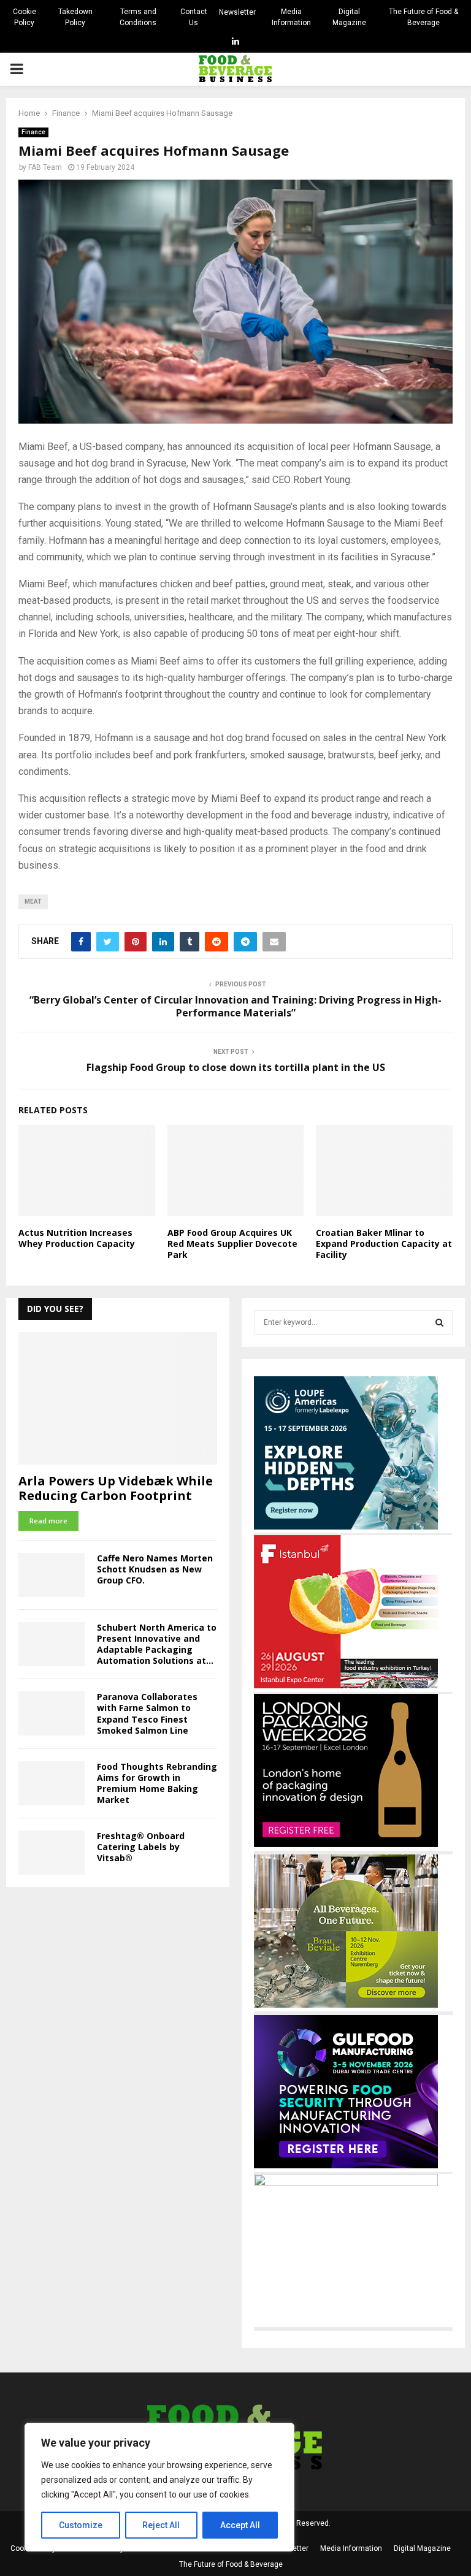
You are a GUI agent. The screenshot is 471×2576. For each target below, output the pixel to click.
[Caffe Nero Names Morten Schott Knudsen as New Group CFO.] (52, 1575)
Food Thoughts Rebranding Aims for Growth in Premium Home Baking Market (157, 1783)
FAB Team (45, 167)
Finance (33, 132)
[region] (159, 2487)
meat (33, 901)
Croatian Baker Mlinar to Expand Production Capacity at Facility (384, 1244)
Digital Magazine (349, 17)
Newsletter (237, 12)
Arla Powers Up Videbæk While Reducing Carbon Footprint (116, 1488)
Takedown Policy (75, 17)
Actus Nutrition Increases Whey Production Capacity (77, 1238)
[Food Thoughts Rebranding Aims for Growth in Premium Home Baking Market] (52, 1783)
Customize (81, 2525)
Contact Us (194, 17)
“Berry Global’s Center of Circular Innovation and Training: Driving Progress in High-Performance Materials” (235, 1006)
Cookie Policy (25, 17)
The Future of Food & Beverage (423, 17)
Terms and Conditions (138, 17)
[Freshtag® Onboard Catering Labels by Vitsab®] (52, 1853)
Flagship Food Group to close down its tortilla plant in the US (236, 1067)
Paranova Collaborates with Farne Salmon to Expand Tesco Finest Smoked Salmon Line (147, 1713)
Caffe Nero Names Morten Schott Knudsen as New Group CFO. (155, 1569)
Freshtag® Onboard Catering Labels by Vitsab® (141, 1847)
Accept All (240, 2525)
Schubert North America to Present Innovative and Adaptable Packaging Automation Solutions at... (157, 1644)
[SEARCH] (439, 1322)
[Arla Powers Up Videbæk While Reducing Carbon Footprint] (118, 1398)
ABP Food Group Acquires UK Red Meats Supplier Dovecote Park (232, 1244)
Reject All (161, 2525)
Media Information (291, 17)
